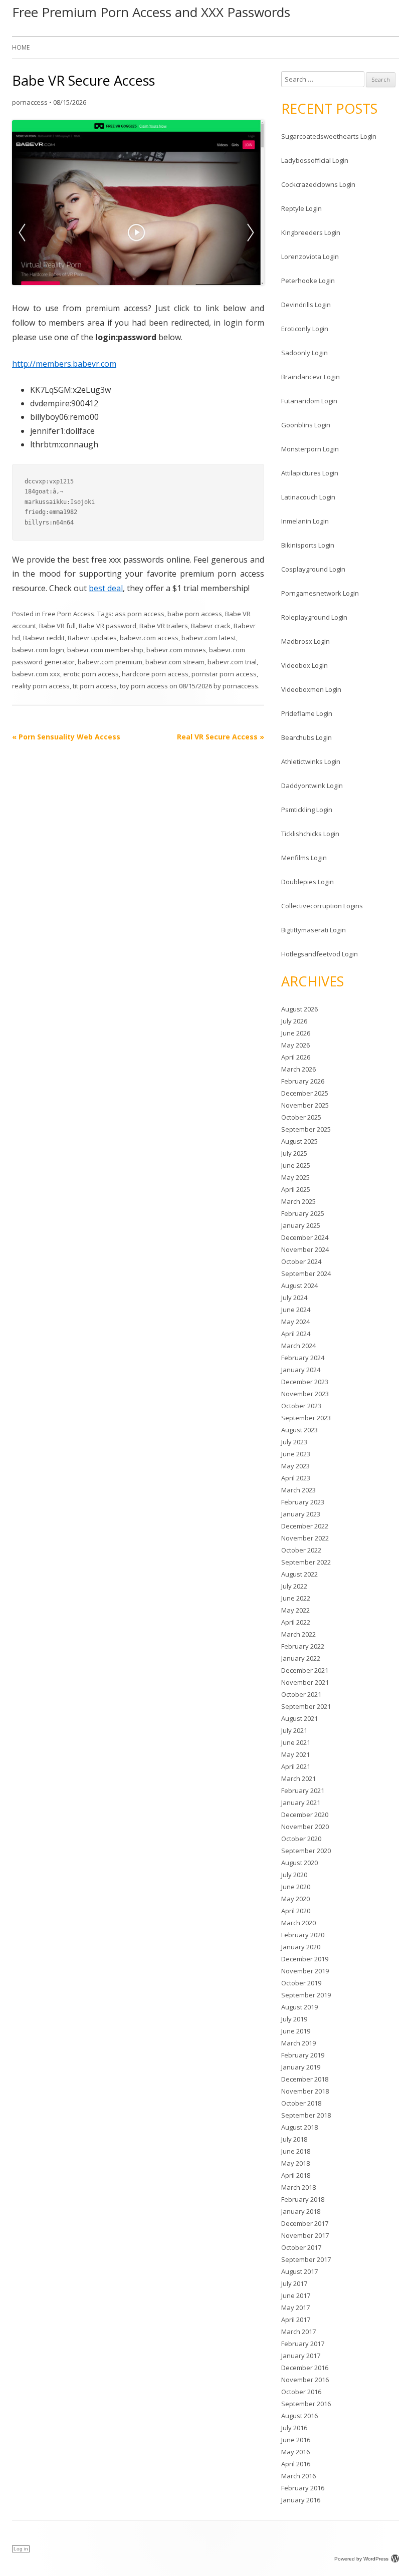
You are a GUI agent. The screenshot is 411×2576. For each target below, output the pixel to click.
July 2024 (294, 1298)
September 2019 (306, 1995)
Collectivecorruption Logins (322, 906)
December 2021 (305, 1670)
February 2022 (303, 1646)
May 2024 (295, 1322)
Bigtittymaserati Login (314, 930)
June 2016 (296, 2440)
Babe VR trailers (164, 626)
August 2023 (299, 1430)
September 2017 (306, 2259)
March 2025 (298, 1201)
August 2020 (299, 1863)
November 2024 (305, 1249)
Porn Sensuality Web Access (66, 737)
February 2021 (303, 1790)
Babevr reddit (44, 638)
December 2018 (305, 2079)
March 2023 (298, 1490)
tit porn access (95, 686)
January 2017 (301, 2356)
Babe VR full (57, 626)
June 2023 (296, 1454)
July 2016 (294, 2428)
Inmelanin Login (305, 521)
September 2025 (306, 1129)
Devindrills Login (306, 305)
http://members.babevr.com (64, 364)
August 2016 (299, 2416)
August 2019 (299, 2007)
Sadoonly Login (304, 353)
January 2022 (301, 1658)
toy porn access (144, 686)
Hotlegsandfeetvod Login (320, 954)
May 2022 (295, 1610)
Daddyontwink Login (312, 786)
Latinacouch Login (308, 497)
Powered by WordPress (361, 2559)
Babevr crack (211, 626)
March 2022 (298, 1634)
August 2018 (299, 2127)
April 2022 (296, 1622)
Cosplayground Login (313, 569)
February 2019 (303, 2055)
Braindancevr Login (311, 377)
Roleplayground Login (314, 617)
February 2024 (303, 1358)
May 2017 (295, 2307)
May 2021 (295, 1754)
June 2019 (296, 2031)
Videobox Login (304, 665)
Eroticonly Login (305, 329)
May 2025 (295, 1177)
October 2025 (301, 1117)
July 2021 (294, 1730)
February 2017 (303, 2344)
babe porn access (195, 614)
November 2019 (305, 1971)
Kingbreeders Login (311, 232)
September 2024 (306, 1273)
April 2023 (296, 1478)
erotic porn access (91, 674)
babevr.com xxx (36, 674)
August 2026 (299, 1009)
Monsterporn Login (310, 449)
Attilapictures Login (310, 473)
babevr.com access (149, 638)
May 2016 (295, 2452)
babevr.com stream (175, 662)
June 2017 (296, 2295)
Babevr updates (92, 638)
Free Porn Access (68, 614)
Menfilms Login (304, 858)
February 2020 (303, 1935)
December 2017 (305, 2223)
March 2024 (298, 1346)
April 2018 (296, 2175)
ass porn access (140, 614)
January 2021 (301, 1802)
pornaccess (30, 102)
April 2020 (296, 1911)
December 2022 (305, 1526)
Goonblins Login (306, 425)
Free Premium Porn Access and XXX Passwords (151, 12)
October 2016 (301, 2392)
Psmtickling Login (307, 810)
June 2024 (296, 1310)
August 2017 (299, 2271)
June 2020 (296, 1887)
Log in (21, 2549)
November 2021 (305, 1682)
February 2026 (303, 1081)
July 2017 (294, 2283)
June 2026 (296, 1033)
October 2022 (301, 1550)
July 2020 (294, 1875)
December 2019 (305, 1959)
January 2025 (301, 1225)
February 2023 (303, 1502)
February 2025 (303, 1213)
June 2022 (296, 1598)
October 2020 (301, 1839)
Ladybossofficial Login (315, 160)
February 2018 (303, 2199)
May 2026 (295, 1045)
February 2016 (303, 2488)
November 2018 (305, 2091)
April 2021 (296, 1766)
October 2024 (301, 1261)
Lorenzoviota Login (310, 256)
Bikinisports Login (308, 545)
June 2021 (296, 1742)
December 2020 (305, 1815)
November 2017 (305, 2235)
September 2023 (306, 1418)
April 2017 (296, 2320)
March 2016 (298, 2476)
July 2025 (294, 1153)
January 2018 (301, 2211)
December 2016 (305, 2368)
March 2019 (298, 2043)
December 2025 (305, 1093)
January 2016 (301, 2500)
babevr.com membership (105, 650)
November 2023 (305, 1394)
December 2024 (305, 1237)
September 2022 (306, 1562)
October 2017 (301, 2247)
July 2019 (294, 2019)
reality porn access (41, 686)
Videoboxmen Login (311, 689)
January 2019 (301, 2067)
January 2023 (301, 1514)
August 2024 (299, 1285)
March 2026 (298, 1069)
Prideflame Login (307, 713)
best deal (106, 588)
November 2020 (305, 1827)
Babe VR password (108, 626)
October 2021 (301, 1694)
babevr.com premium (110, 662)
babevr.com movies (176, 650)
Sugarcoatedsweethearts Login (329, 136)
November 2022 (305, 1538)
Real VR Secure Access (221, 737)
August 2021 (299, 1718)
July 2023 (294, 1442)
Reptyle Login (301, 208)
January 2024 (301, 1370)
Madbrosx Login (305, 641)
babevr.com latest (209, 638)
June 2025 (296, 1165)
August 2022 (299, 1574)
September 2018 (306, 2115)
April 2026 (296, 1057)
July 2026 (294, 1021)
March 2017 (298, 2332)
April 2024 (296, 1334)
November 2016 (305, 2380)
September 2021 (306, 1706)
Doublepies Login (307, 882)
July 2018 (294, 2139)
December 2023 (305, 1382)
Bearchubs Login (306, 737)
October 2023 (301, 1406)
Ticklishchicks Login (310, 834)
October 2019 (301, 1983)
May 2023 (295, 1466)
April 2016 (296, 2464)
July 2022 (294, 1586)
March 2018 (298, 2187)
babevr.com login (38, 650)
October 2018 (301, 2103)
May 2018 (295, 2163)
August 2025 (299, 1141)
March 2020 (298, 1923)
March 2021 (298, 1778)
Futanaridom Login (309, 401)
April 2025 (296, 1189)
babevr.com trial (232, 662)
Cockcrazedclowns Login (318, 184)
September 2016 (306, 2404)
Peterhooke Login (308, 281)
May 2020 (295, 1899)
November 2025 (305, 1105)
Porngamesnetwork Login (320, 593)
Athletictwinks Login (311, 761)
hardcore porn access (155, 674)
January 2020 (301, 1947)
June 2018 (296, 2151)
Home (21, 47)
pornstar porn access (224, 674)
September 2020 (306, 1851)
